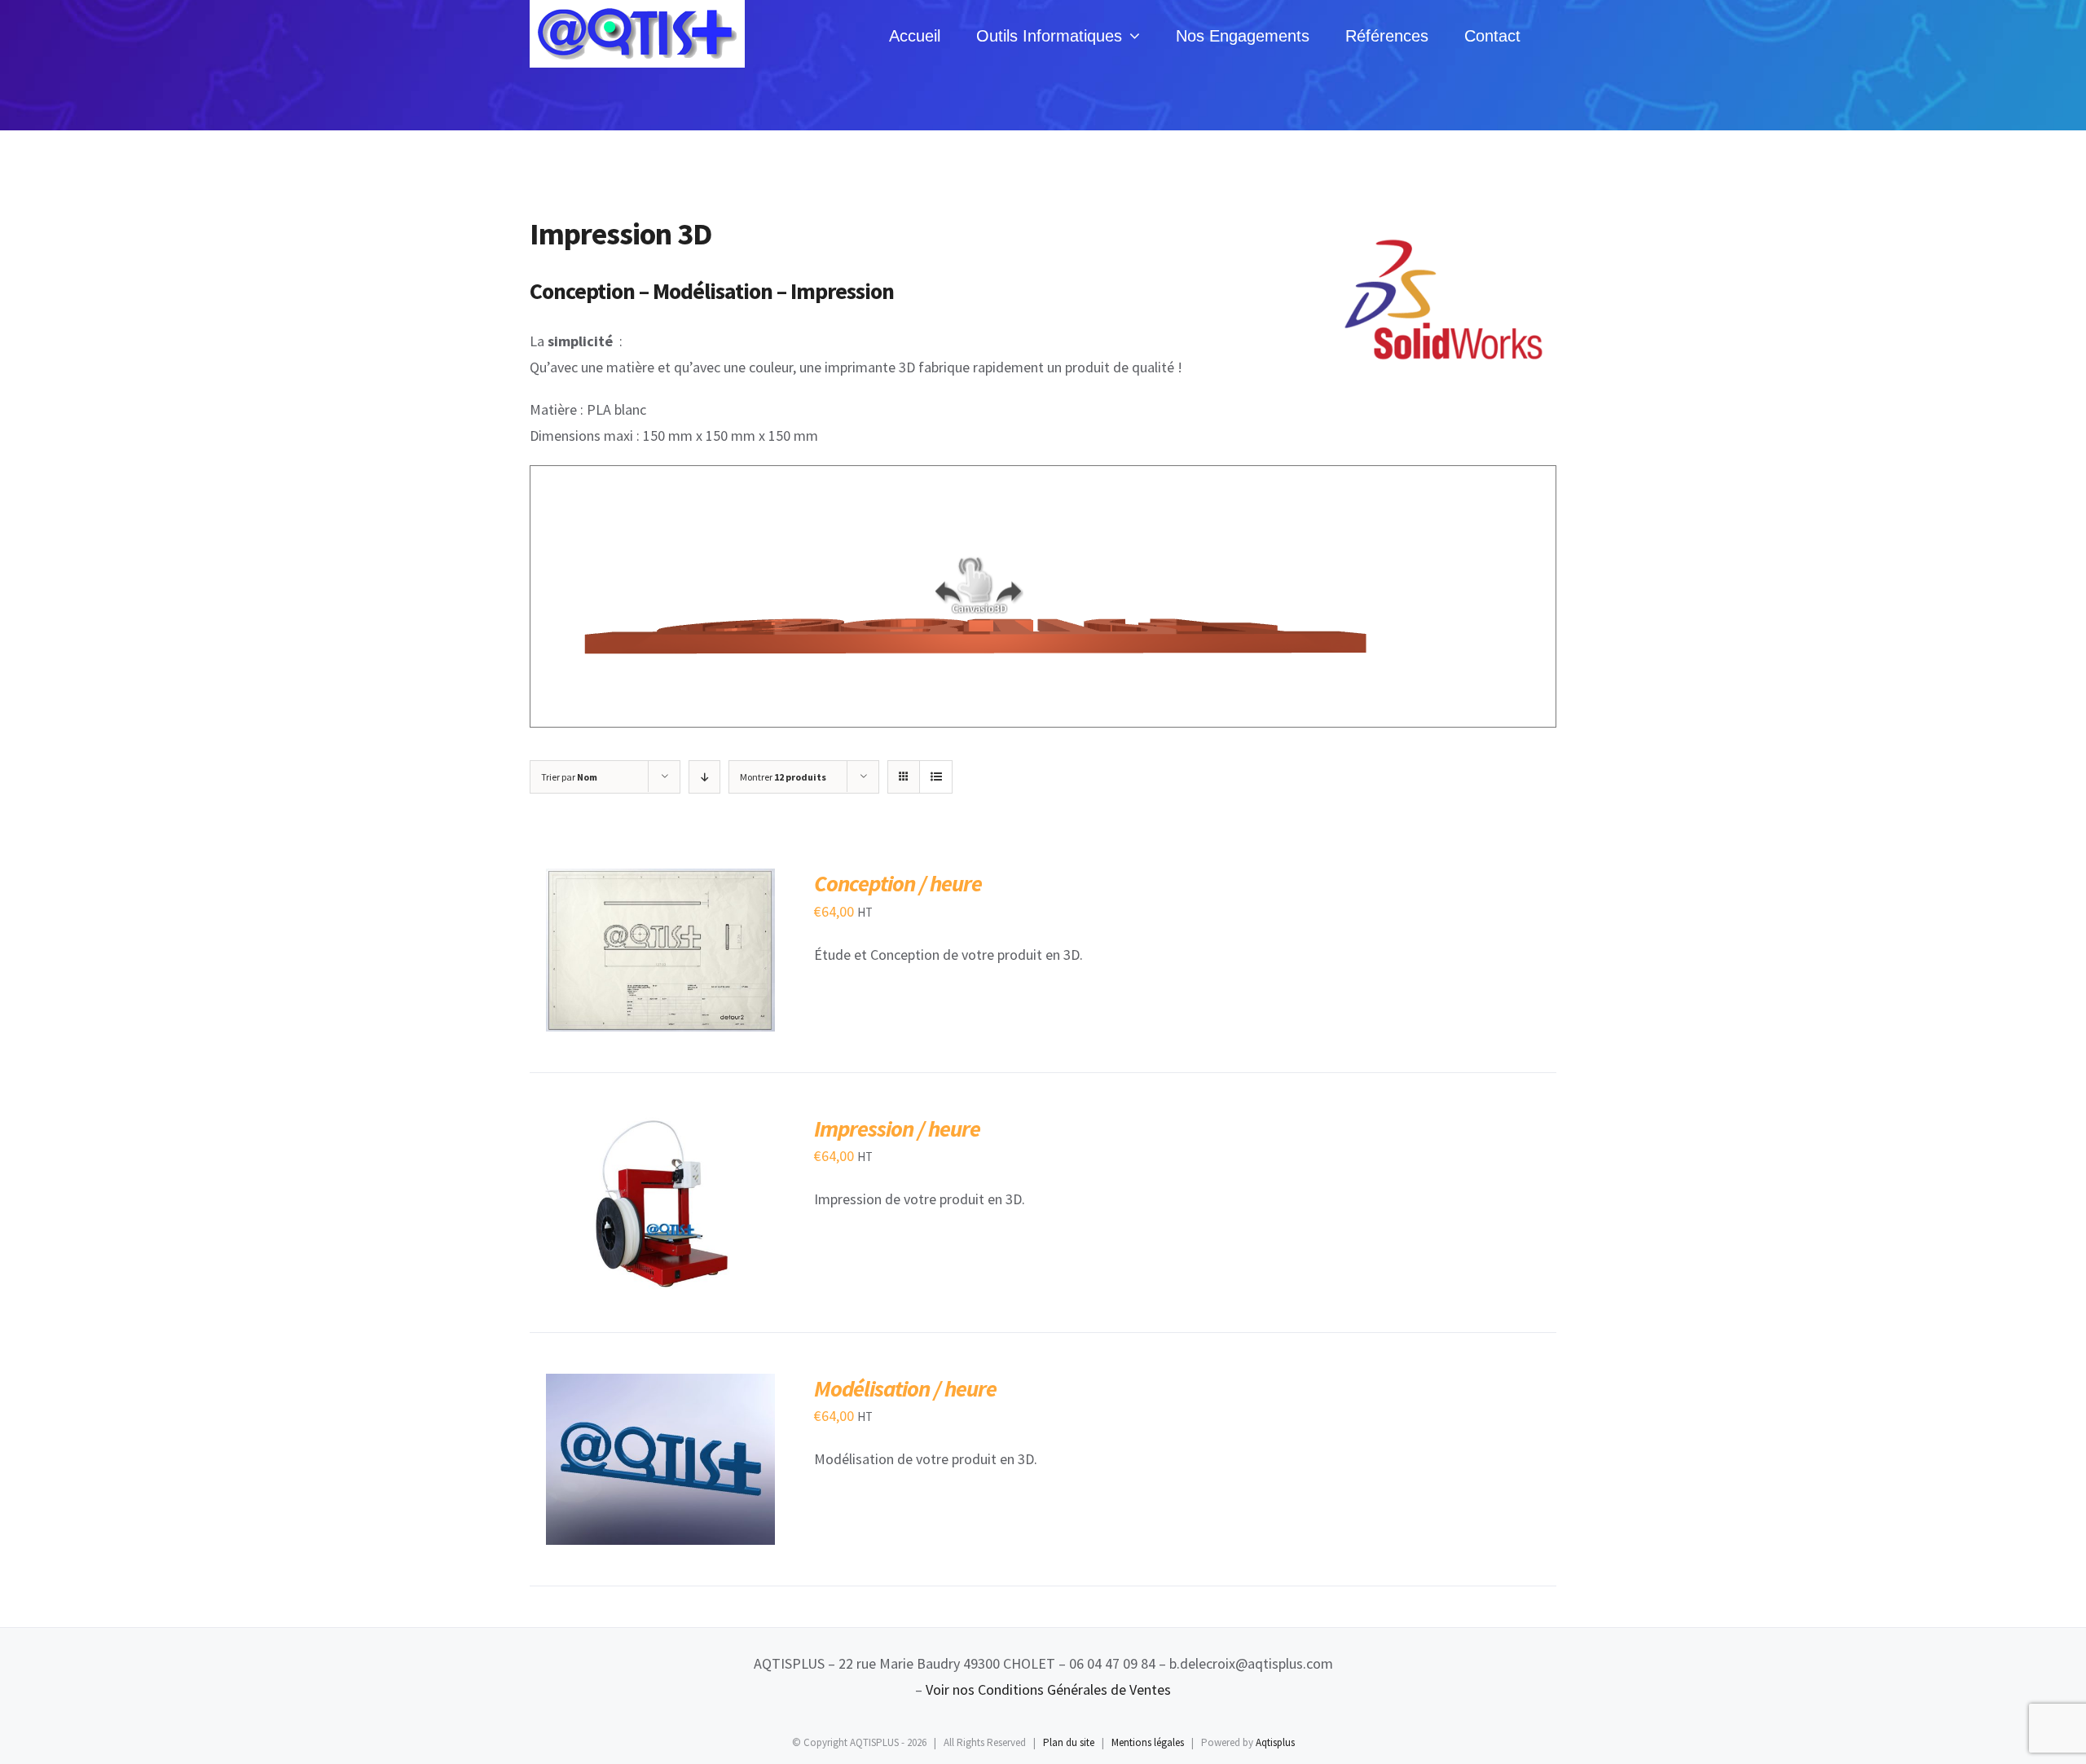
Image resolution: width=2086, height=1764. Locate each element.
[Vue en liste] (936, 777)
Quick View (721, 954)
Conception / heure (898, 883)
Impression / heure (897, 1128)
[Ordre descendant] (704, 777)
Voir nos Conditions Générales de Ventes (1048, 1689)
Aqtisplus (1275, 1742)
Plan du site (1069, 1742)
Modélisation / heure (905, 1388)
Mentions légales (1148, 1742)
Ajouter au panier (619, 954)
